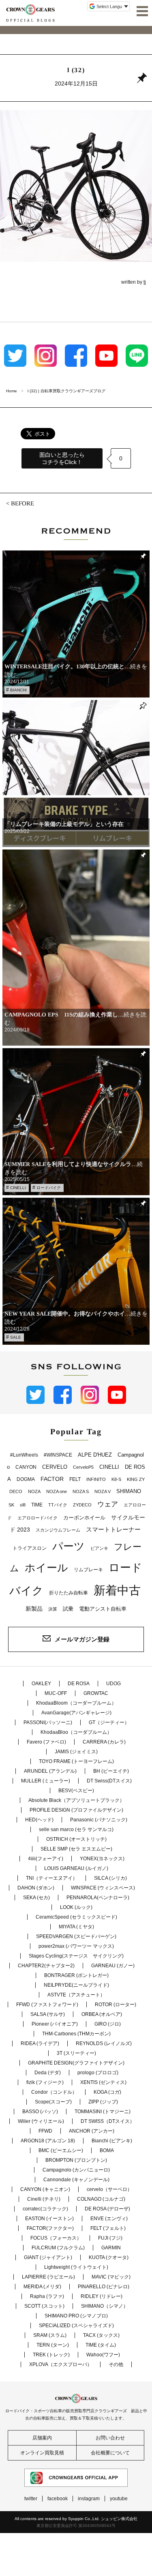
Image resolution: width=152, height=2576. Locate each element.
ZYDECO (82, 1505)
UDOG (113, 1684)
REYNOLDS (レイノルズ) (104, 2043)
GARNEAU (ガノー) (113, 1966)
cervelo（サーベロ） (109, 2189)
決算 (53, 1609)
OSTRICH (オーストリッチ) (76, 1839)
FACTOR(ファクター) (50, 2228)
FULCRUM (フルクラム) (58, 2248)
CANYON (26, 1467)
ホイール (46, 1568)
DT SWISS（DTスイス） (108, 2121)
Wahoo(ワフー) (103, 2355)
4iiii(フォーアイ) (46, 1859)
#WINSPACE (58, 1455)
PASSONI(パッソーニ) (48, 1722)
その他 (116, 2364)
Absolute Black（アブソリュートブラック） (76, 1800)
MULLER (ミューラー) (46, 1781)
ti (145, 282)
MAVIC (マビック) (111, 2277)
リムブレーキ (88, 1570)
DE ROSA (79, 1684)
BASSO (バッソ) (40, 2112)
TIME (37, 1505)
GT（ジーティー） (109, 1722)
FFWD (45, 2131)
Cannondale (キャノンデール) (76, 2180)
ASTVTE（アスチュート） (76, 1995)
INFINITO (96, 1479)
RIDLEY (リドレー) (102, 2296)
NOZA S (81, 1491)
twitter (31, 2499)
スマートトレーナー (113, 1529)
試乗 (68, 1609)
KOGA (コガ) (107, 2092)
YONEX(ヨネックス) (102, 1859)
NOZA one (57, 1491)
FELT (75, 1479)
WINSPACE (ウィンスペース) (103, 1888)
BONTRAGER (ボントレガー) (76, 1975)
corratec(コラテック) (45, 2209)
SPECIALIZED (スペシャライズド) (76, 2326)
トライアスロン (30, 1548)
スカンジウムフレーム (58, 1530)
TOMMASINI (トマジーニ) (103, 2112)
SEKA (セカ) (36, 1898)
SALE (16, 1337)
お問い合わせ (110, 2438)
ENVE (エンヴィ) (109, 2219)
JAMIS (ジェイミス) (76, 1752)
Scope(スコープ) (53, 2102)
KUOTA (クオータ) (109, 2257)
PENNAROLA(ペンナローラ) (98, 1898)
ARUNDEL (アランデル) (50, 1771)
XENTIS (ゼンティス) (103, 2082)
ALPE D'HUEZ (95, 1455)
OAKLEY (41, 1684)
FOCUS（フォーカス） (56, 2238)
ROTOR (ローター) (116, 2005)
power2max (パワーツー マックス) (76, 1946)
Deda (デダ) (48, 2073)
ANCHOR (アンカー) (92, 2131)
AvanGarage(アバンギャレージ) (76, 1713)
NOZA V (103, 1491)
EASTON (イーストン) (49, 2219)
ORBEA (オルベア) (102, 2014)
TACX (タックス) (101, 2335)
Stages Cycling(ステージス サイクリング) (76, 1956)
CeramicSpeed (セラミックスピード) (76, 1917)
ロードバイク (49, 1188)
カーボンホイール (84, 1518)
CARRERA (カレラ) (104, 1742)
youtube (119, 2499)
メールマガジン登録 (82, 1639)
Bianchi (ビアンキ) (112, 2141)
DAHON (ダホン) (36, 1888)
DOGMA (26, 1479)
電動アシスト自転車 (103, 1609)
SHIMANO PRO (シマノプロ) (76, 2316)
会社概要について (110, 2453)
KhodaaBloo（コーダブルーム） (76, 1732)
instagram (89, 2499)
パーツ (69, 1546)
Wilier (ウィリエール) (41, 2121)
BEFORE (22, 503)
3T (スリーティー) (76, 2053)
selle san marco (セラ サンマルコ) (76, 1829)
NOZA (34, 1491)
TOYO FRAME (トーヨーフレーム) (76, 1761)
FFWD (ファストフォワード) (47, 2005)
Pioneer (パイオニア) (55, 2024)
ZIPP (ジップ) (103, 2102)
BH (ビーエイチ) (111, 1771)
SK (11, 1505)
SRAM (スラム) (50, 2335)
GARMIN (111, 2248)
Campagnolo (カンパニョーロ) (76, 2170)
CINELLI (18, 1188)
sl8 (23, 1505)
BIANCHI (18, 690)
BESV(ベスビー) (76, 1791)
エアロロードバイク (37, 1518)
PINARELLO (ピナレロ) (104, 2287)
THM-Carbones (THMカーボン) (76, 2034)
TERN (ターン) (53, 2345)
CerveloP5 (83, 1467)
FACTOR (52, 1479)
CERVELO (55, 1467)
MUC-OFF (56, 1693)
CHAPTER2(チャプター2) (46, 1966)
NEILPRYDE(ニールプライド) (76, 1985)
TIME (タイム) (101, 2345)
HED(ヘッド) (39, 1820)
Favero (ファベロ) (46, 1742)
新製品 (34, 1609)
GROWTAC (96, 1693)
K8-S (116, 1479)
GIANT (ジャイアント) (48, 2257)
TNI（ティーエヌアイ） (52, 1878)
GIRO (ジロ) (108, 2024)
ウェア (108, 1504)
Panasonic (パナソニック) (99, 1820)
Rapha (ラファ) (47, 2296)
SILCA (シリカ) (110, 1878)
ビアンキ (99, 1548)
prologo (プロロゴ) (98, 2073)
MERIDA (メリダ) (42, 2287)
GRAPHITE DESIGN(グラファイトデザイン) (76, 2063)
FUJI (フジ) (110, 2238)
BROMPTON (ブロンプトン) (76, 2160)
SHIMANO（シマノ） (105, 2306)
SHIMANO (129, 1491)
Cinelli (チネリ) (44, 2199)
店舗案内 (42, 2438)
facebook (58, 2499)
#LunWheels (24, 1455)
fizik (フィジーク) (45, 2082)
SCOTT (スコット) (44, 2306)
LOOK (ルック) (76, 1907)
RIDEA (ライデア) (40, 2043)
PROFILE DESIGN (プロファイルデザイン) (76, 1810)
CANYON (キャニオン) (45, 2189)
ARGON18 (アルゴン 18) (48, 2141)
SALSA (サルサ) (48, 2014)
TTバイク (58, 1505)
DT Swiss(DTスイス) (109, 1781)
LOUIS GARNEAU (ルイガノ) (76, 1868)
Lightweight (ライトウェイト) (76, 2267)
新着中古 (117, 1590)
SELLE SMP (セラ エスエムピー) (76, 1849)
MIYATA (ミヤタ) (76, 1927)
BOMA (107, 2150)
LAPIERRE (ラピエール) (48, 2277)
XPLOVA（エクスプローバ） (61, 2364)
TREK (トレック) (51, 2355)
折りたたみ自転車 (69, 1593)
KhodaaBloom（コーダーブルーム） (76, 1703)
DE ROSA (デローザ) (107, 2209)
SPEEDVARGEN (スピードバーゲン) (76, 1936)
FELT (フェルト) (108, 2228)
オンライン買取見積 (42, 2453)
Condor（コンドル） (54, 2092)
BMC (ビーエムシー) (61, 2150)
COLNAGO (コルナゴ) (101, 2199)
